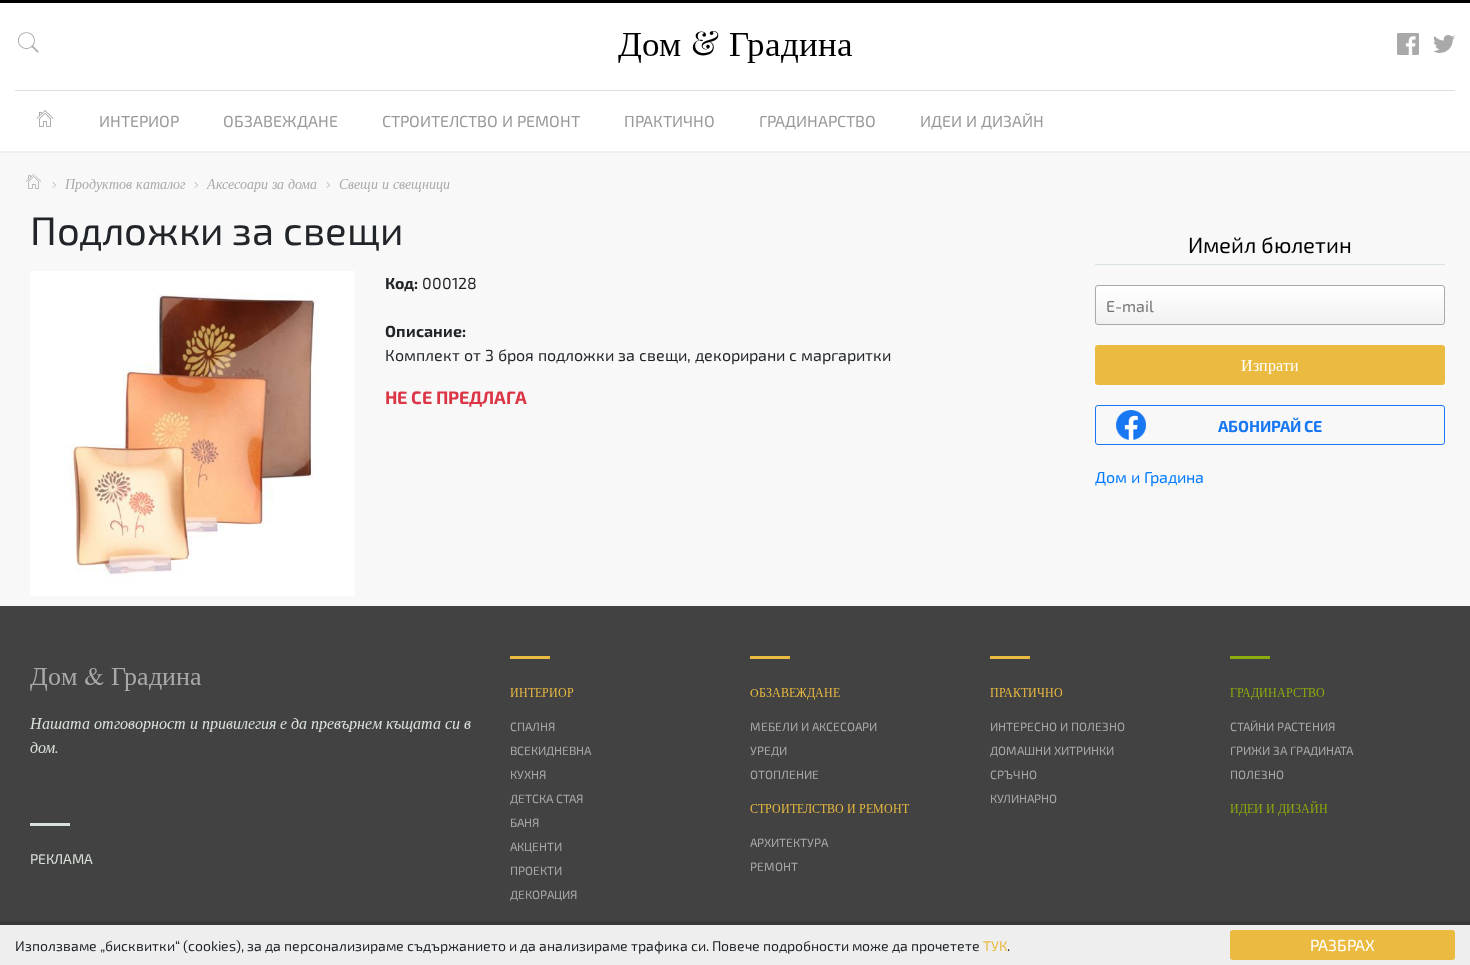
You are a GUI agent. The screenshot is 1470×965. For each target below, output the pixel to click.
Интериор (139, 120)
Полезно (1257, 774)
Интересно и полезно (1057, 726)
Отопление (784, 774)
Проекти (536, 870)
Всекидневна (550, 750)
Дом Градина (735, 42)
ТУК (995, 945)
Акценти (536, 846)
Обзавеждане (280, 120)
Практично (669, 120)
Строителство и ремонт (481, 120)
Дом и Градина (1149, 476)
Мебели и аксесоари (813, 726)
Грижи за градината (1291, 750)
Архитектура (789, 842)
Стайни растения (1282, 726)
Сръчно (1013, 774)
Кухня (528, 774)
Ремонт (774, 866)
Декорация (543, 894)
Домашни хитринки (1052, 750)
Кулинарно (1023, 798)
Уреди (768, 750)
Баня (524, 822)
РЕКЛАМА (61, 858)
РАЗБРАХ (1342, 944)
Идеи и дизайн (982, 120)
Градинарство (817, 120)
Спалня (532, 726)
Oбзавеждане (795, 692)
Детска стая (546, 798)
